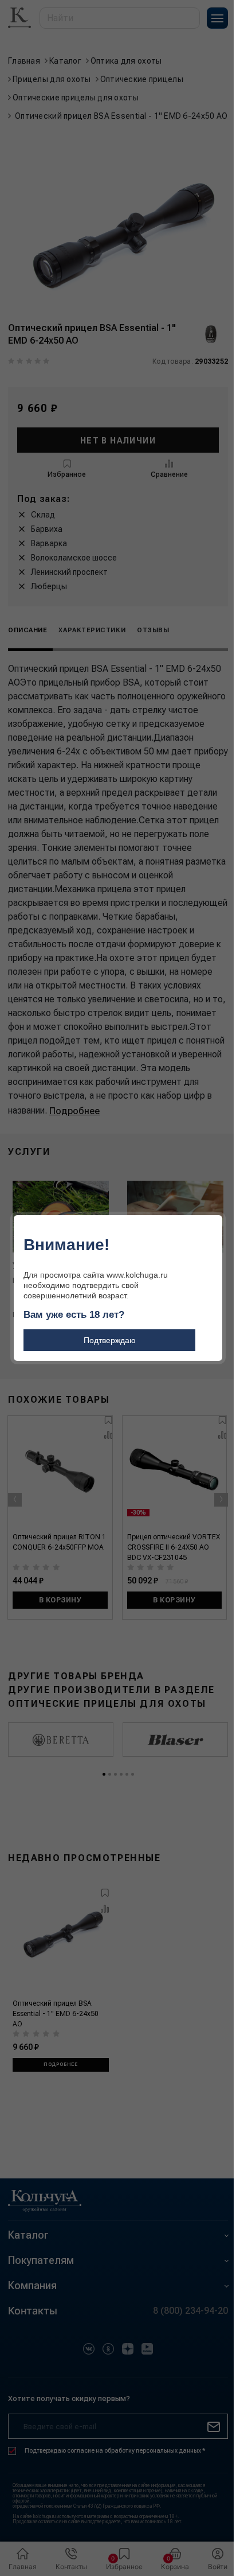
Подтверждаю (110, 1340)
